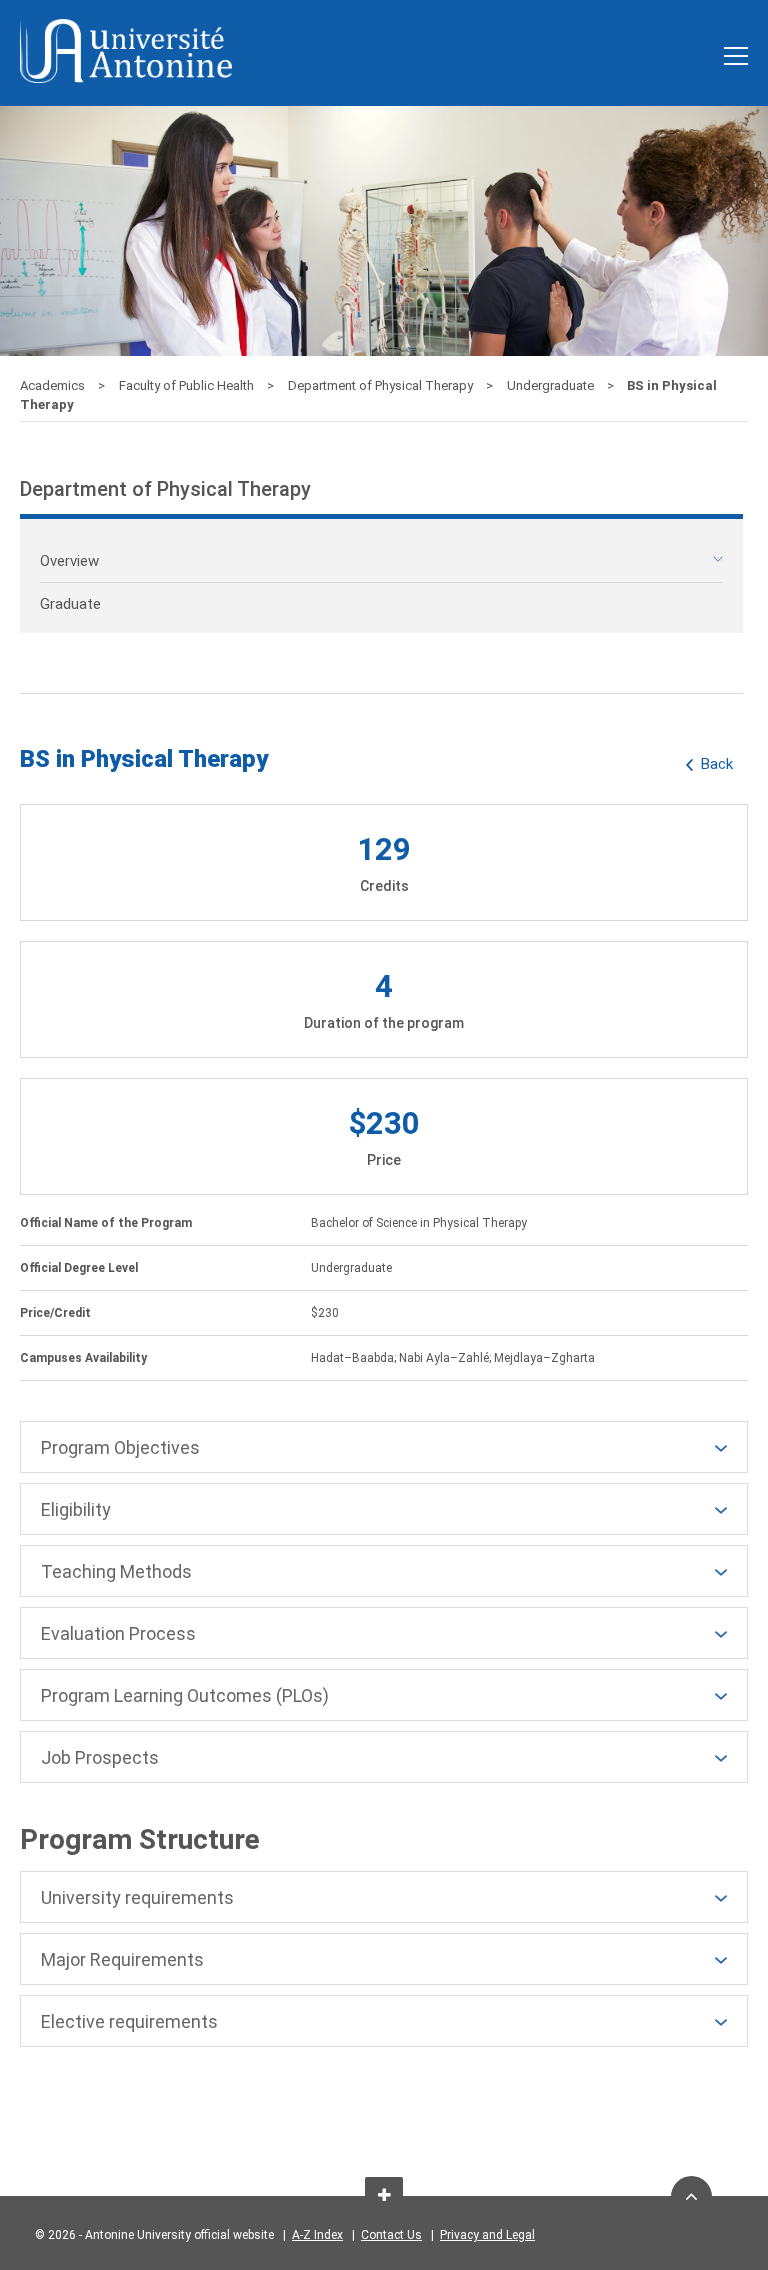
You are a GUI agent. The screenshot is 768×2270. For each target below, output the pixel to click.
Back (717, 764)
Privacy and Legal (487, 2235)
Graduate (70, 604)
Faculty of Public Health (188, 385)
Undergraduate (552, 385)
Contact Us (391, 2235)
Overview (69, 561)
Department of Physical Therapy (382, 385)
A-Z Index (317, 2235)
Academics (54, 385)
